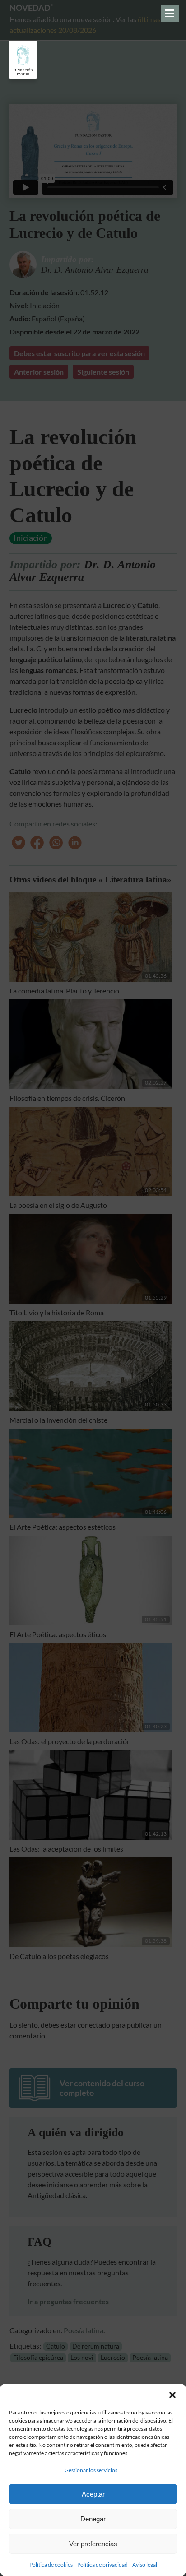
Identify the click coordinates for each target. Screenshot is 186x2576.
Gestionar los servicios (91, 2470)
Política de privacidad (102, 2564)
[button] (172, 2395)
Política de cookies (51, 2564)
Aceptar (93, 2494)
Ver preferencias (93, 2544)
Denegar (93, 2519)
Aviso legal (145, 2564)
